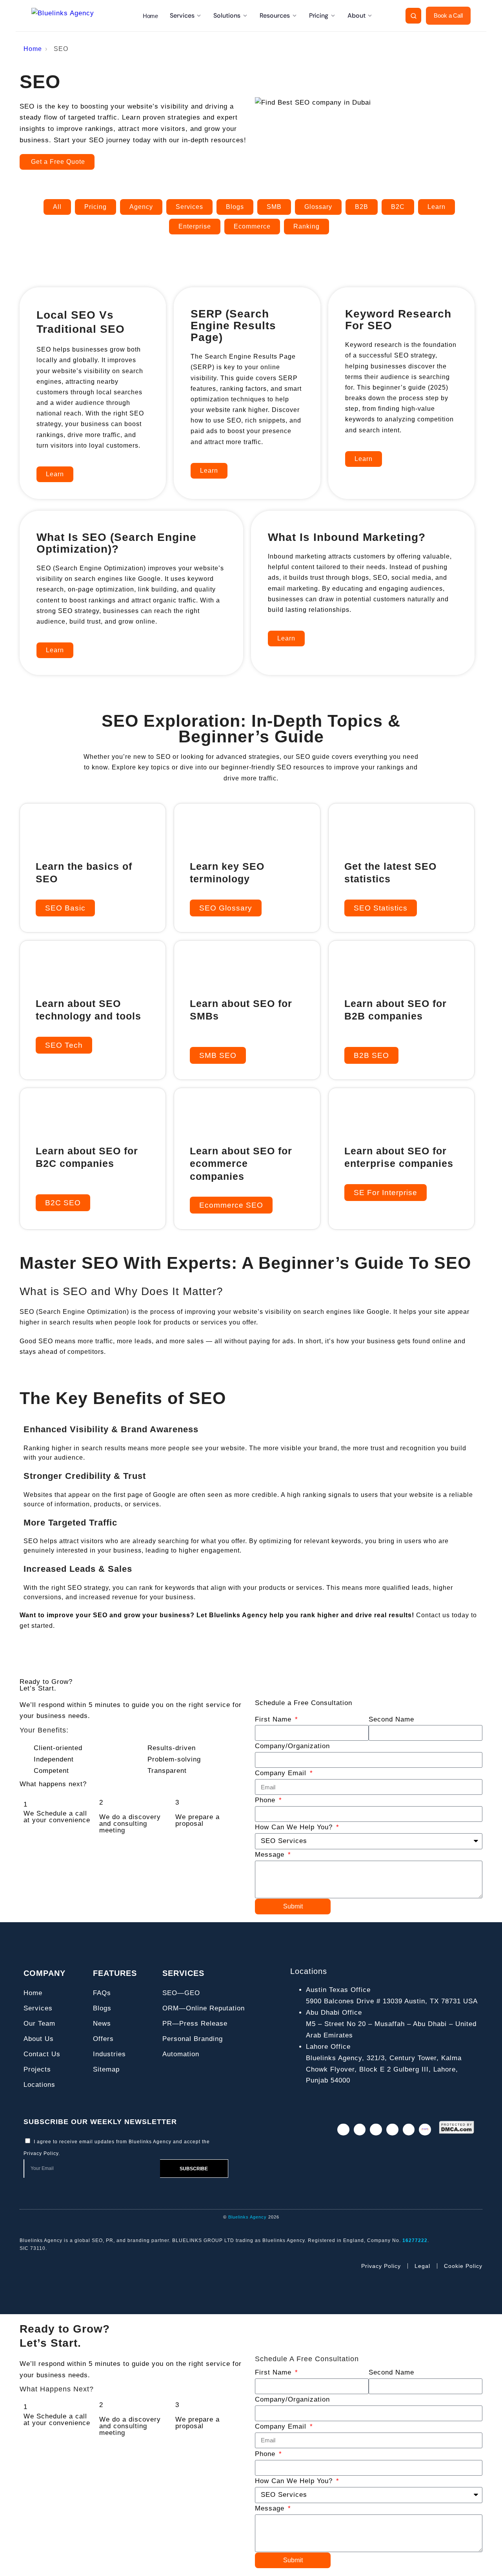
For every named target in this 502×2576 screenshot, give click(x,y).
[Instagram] (343, 2130)
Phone (266, 1800)
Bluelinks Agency (247, 2217)
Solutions (227, 15)
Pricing (319, 15)
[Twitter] (360, 2130)
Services (182, 15)
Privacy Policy (41, 2153)
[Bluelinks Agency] (71, 16)
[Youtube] (409, 2130)
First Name (274, 1719)
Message (271, 1855)
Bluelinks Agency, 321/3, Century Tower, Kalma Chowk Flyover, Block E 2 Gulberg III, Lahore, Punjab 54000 (384, 2069)
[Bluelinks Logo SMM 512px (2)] (425, 2130)
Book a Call (448, 16)
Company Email (282, 1773)
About (356, 15)
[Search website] (413, 16)
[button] (381, 908)
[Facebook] (392, 2130)
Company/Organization (292, 1746)
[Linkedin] (376, 2130)
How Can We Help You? (295, 1827)
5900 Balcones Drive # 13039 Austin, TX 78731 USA (392, 2001)
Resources (275, 15)
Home (151, 16)
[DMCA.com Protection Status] (457, 2127)
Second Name (391, 1719)
